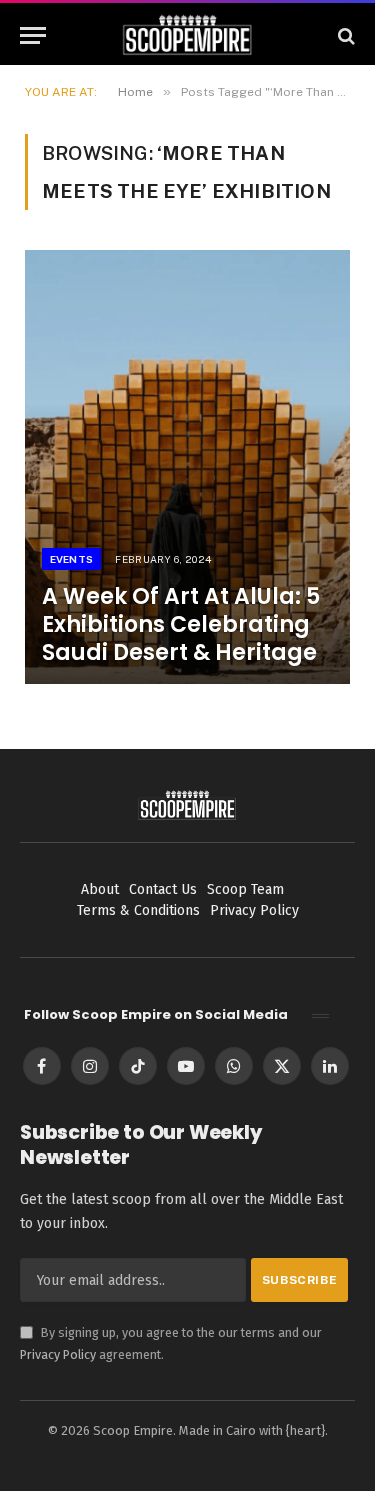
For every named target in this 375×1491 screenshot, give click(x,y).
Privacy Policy (58, 1354)
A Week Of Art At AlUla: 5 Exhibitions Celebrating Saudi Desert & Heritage (181, 624)
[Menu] (33, 35)
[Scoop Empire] (187, 35)
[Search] (344, 35)
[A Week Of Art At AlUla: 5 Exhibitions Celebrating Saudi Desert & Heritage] (187, 466)
